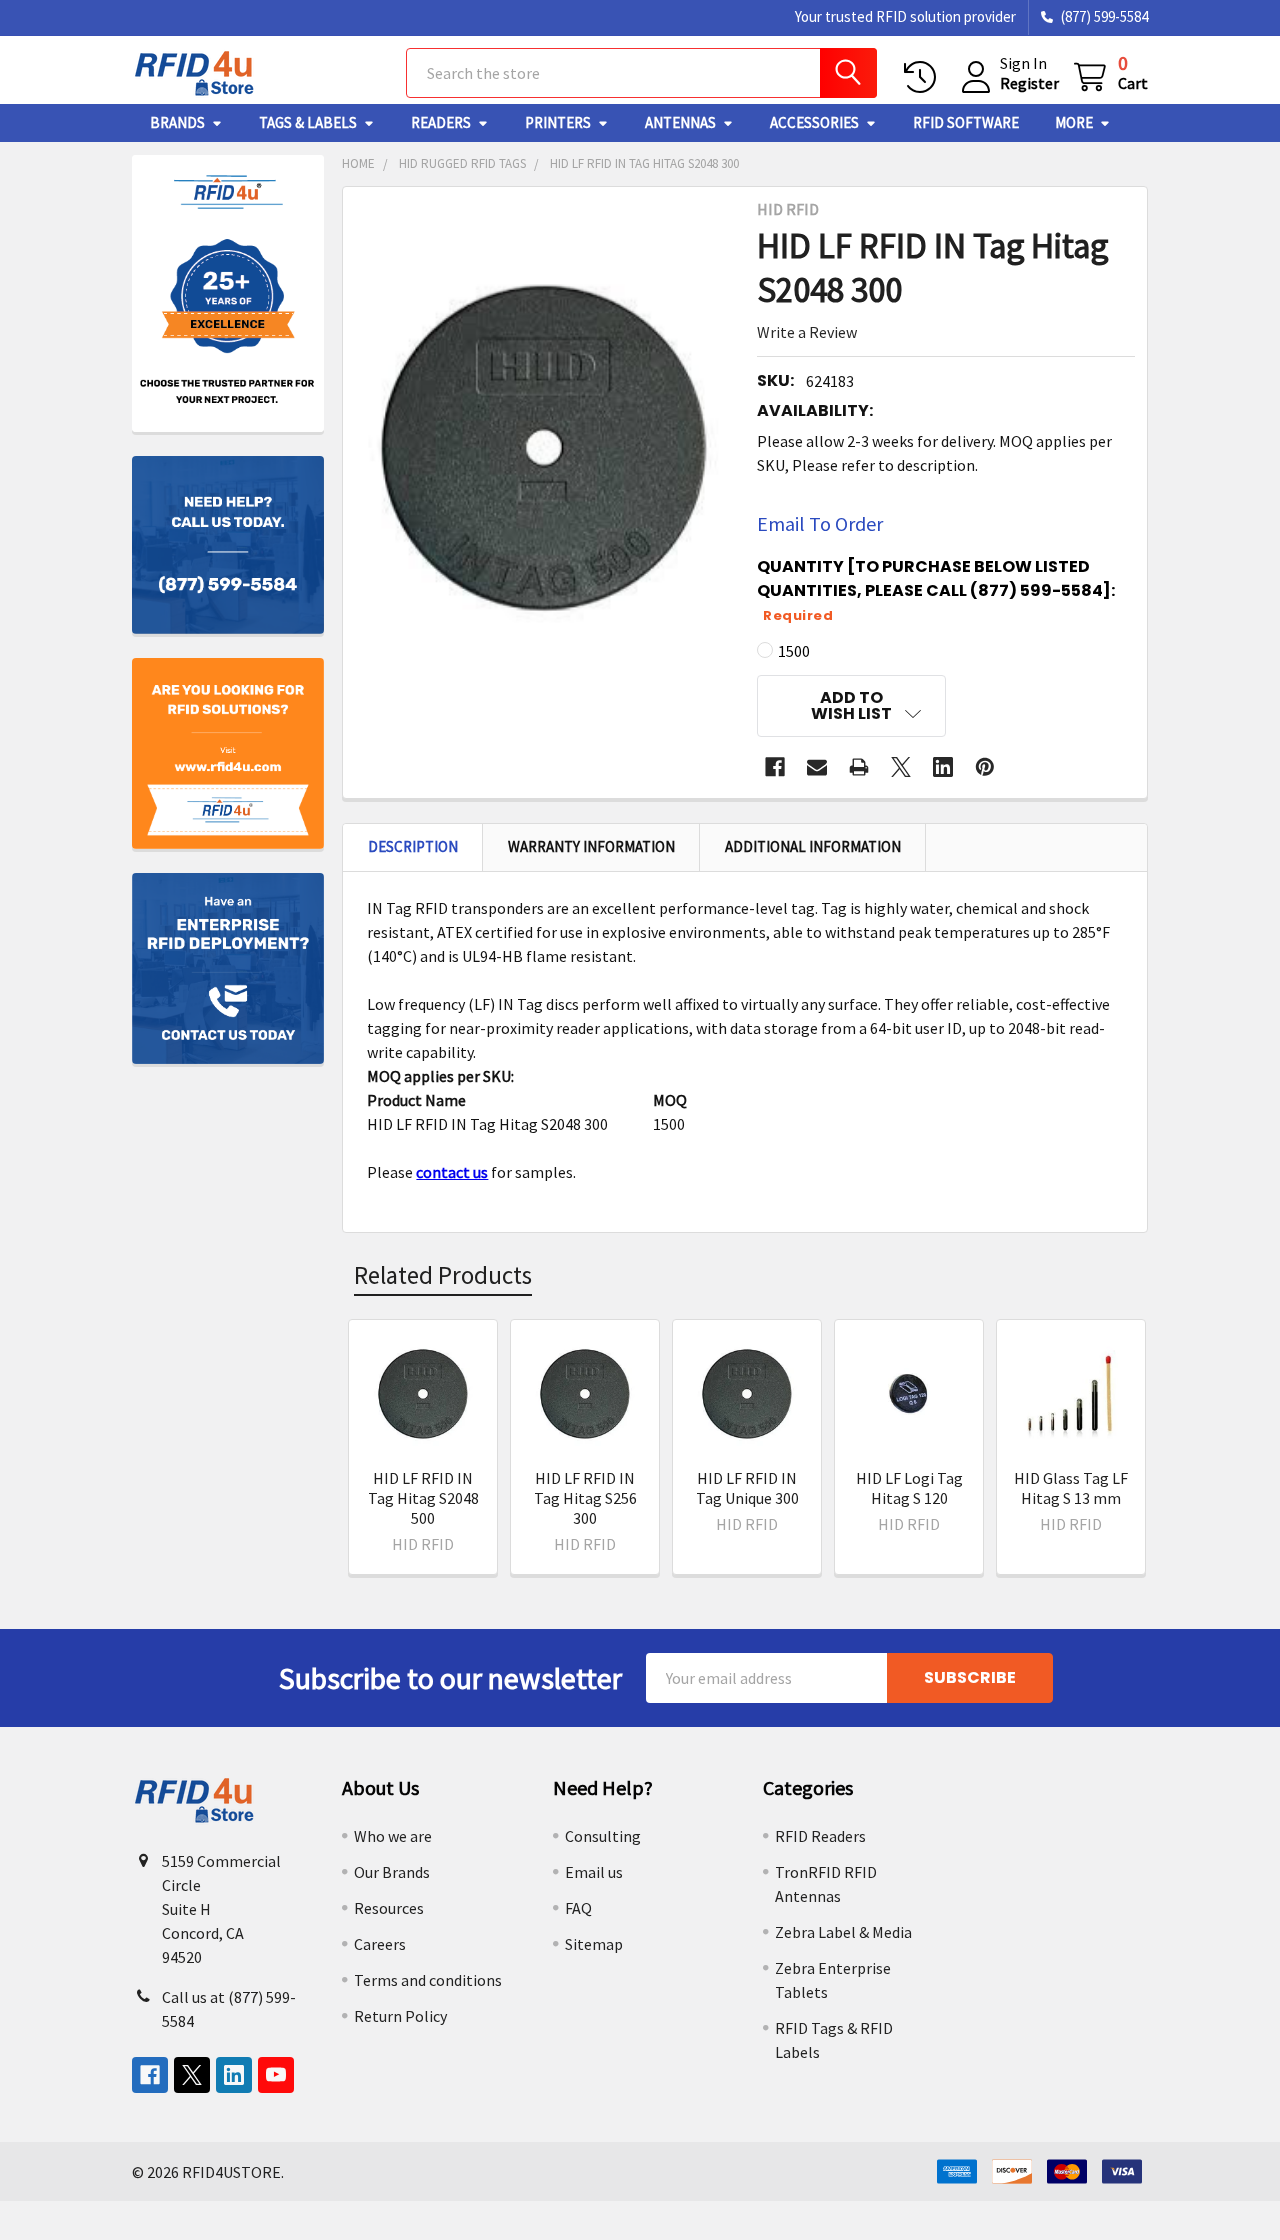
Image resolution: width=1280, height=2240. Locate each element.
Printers (558, 122)
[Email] (817, 767)
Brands (177, 122)
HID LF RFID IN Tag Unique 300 (747, 1488)
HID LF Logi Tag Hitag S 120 (909, 1488)
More (1074, 122)
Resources (389, 1908)
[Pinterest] (985, 767)
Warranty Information (591, 846)
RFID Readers (820, 1836)
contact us (452, 1172)
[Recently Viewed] (924, 77)
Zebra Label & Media (843, 1932)
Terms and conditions (428, 1980)
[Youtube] (276, 2075)
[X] (901, 767)
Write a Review (807, 332)
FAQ (578, 1908)
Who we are (393, 1836)
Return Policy (400, 2016)
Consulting (603, 1836)
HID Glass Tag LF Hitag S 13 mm (1071, 1488)
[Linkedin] (943, 767)
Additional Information (813, 846)
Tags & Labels (308, 122)
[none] (544, 448)
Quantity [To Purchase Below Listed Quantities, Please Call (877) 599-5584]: (936, 590)
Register (1029, 83)
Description (413, 846)
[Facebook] (775, 767)
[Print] (859, 767)
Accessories (814, 122)
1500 (794, 651)
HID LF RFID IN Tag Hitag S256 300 (585, 1498)
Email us (594, 1872)
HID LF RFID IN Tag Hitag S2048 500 (423, 1498)
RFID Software (966, 122)
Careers (380, 1944)
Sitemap (594, 1944)
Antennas (680, 122)
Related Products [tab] (443, 1275)
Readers (441, 122)
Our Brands (392, 1872)
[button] (851, 706)
